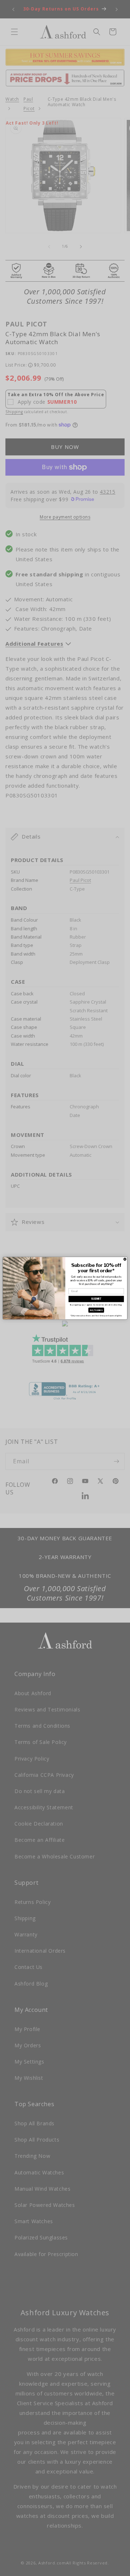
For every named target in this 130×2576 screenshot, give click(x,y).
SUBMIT (96, 1299)
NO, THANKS (96, 1310)
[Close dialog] (125, 1259)
